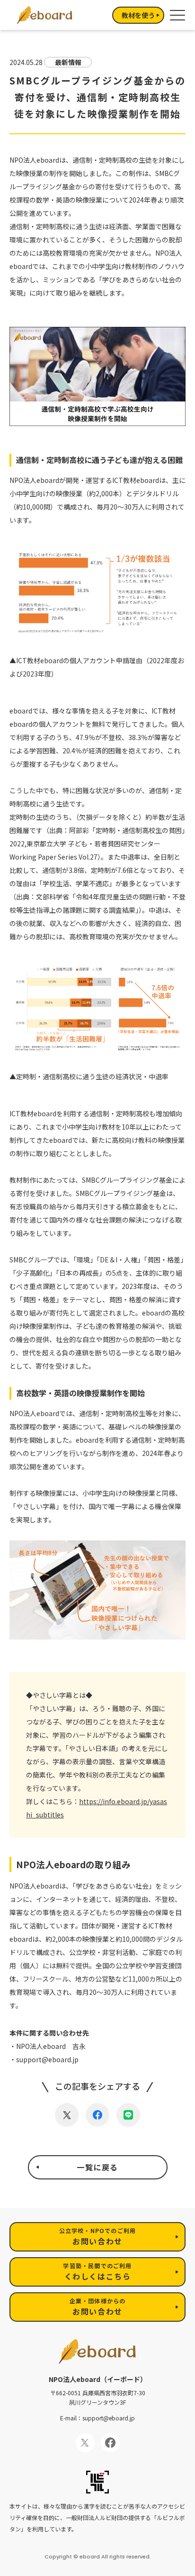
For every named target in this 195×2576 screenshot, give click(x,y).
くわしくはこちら (97, 2272)
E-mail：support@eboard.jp (97, 2418)
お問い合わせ (98, 2237)
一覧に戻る (97, 2167)
